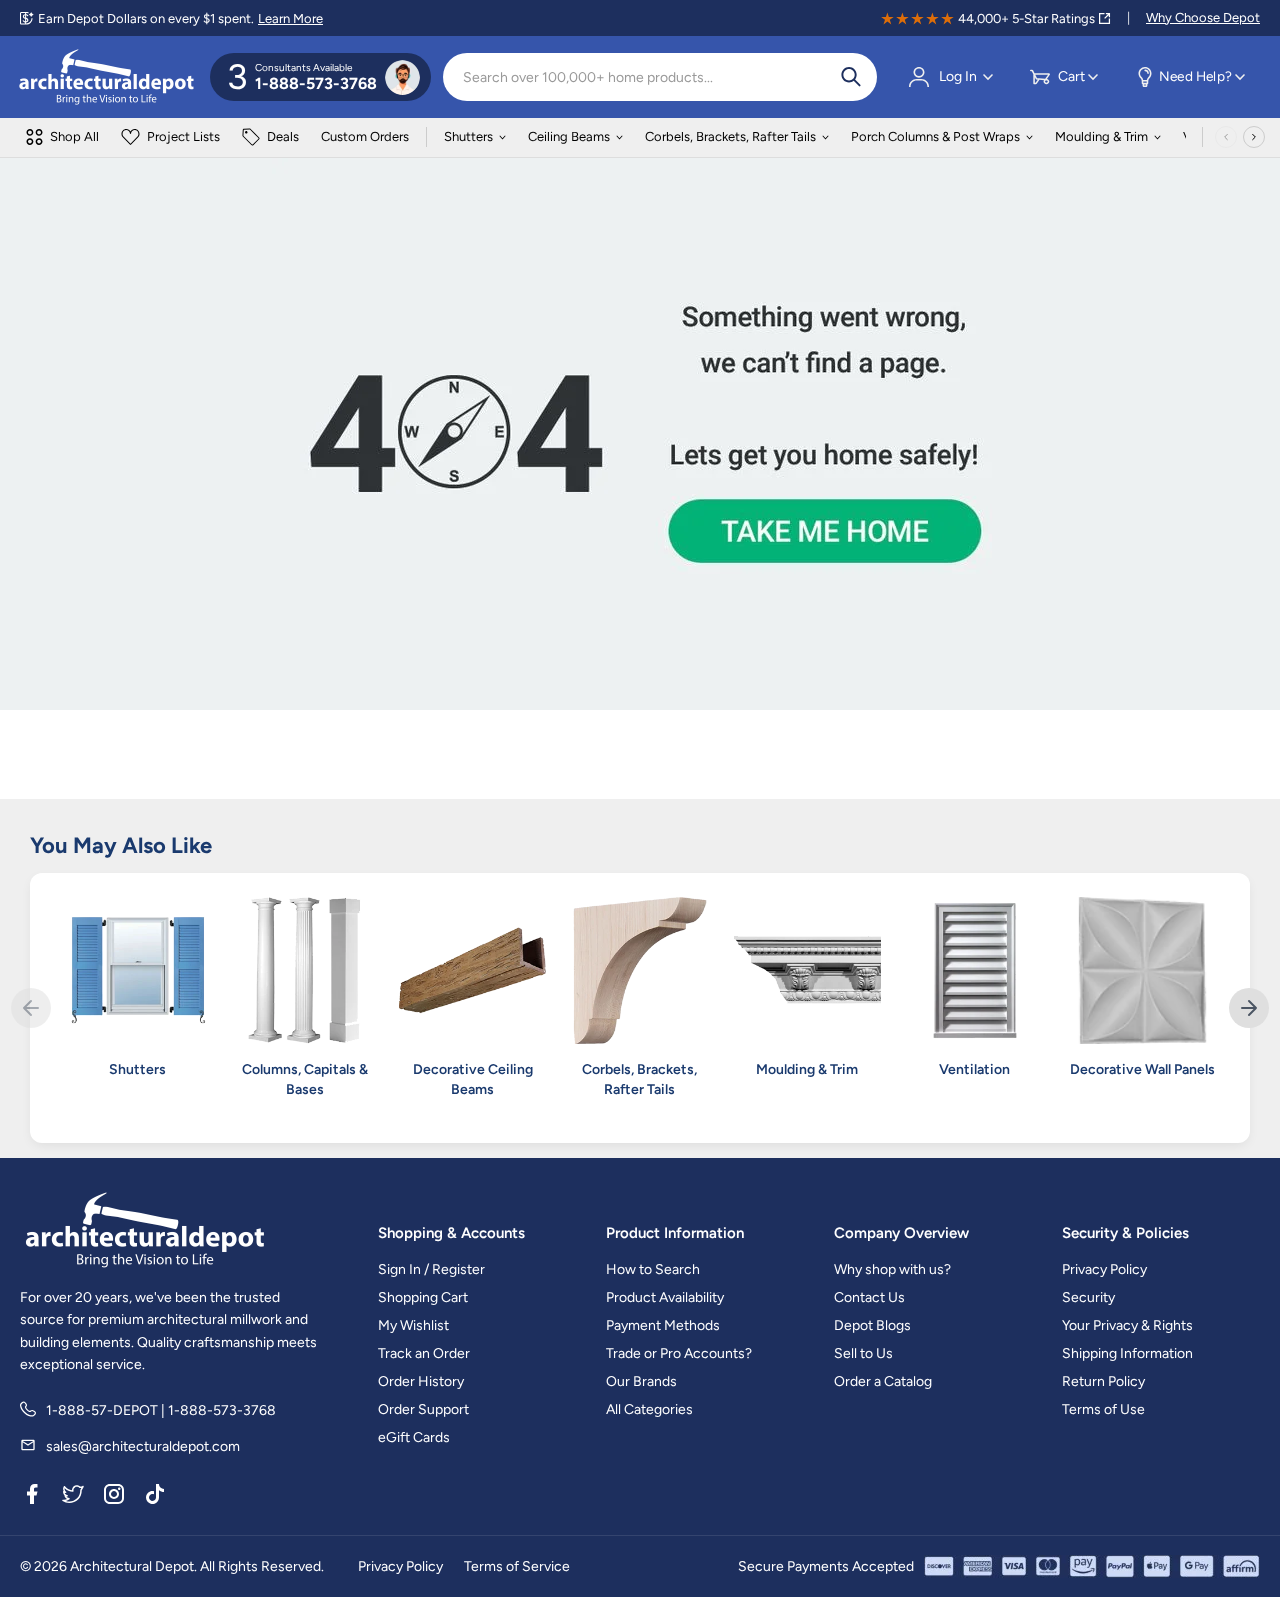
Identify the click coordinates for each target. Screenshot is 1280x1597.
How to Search (653, 1269)
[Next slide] (1249, 1008)
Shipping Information (1127, 1353)
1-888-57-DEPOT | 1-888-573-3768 (161, 1410)
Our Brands (641, 1381)
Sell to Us (863, 1353)
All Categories (649, 1409)
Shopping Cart (423, 1297)
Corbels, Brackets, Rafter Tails (730, 136)
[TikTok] (155, 1498)
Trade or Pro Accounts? (679, 1353)
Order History (421, 1381)
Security (1088, 1297)
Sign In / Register (431, 1269)
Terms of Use (1103, 1409)
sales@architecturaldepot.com (143, 1446)
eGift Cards (414, 1437)
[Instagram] (114, 1498)
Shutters (468, 136)
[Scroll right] (1254, 137)
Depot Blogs (872, 1325)
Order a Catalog (883, 1381)
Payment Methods (663, 1325)
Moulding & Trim (1101, 136)
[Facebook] (32, 1498)
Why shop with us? (892, 1269)
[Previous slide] (31, 1008)
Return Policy (1103, 1381)
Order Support (423, 1409)
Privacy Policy (1104, 1269)
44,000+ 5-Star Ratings (1026, 18)
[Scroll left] (1226, 137)
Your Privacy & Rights (1127, 1325)
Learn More (290, 18)
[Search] (851, 77)
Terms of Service (517, 1566)
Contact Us (869, 1297)
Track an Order (424, 1353)
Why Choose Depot (1203, 17)
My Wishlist (413, 1325)
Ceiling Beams (569, 136)
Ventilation (974, 1069)
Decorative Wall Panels (1142, 1069)
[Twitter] (73, 1498)
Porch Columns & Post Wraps (935, 136)
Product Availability (665, 1297)
